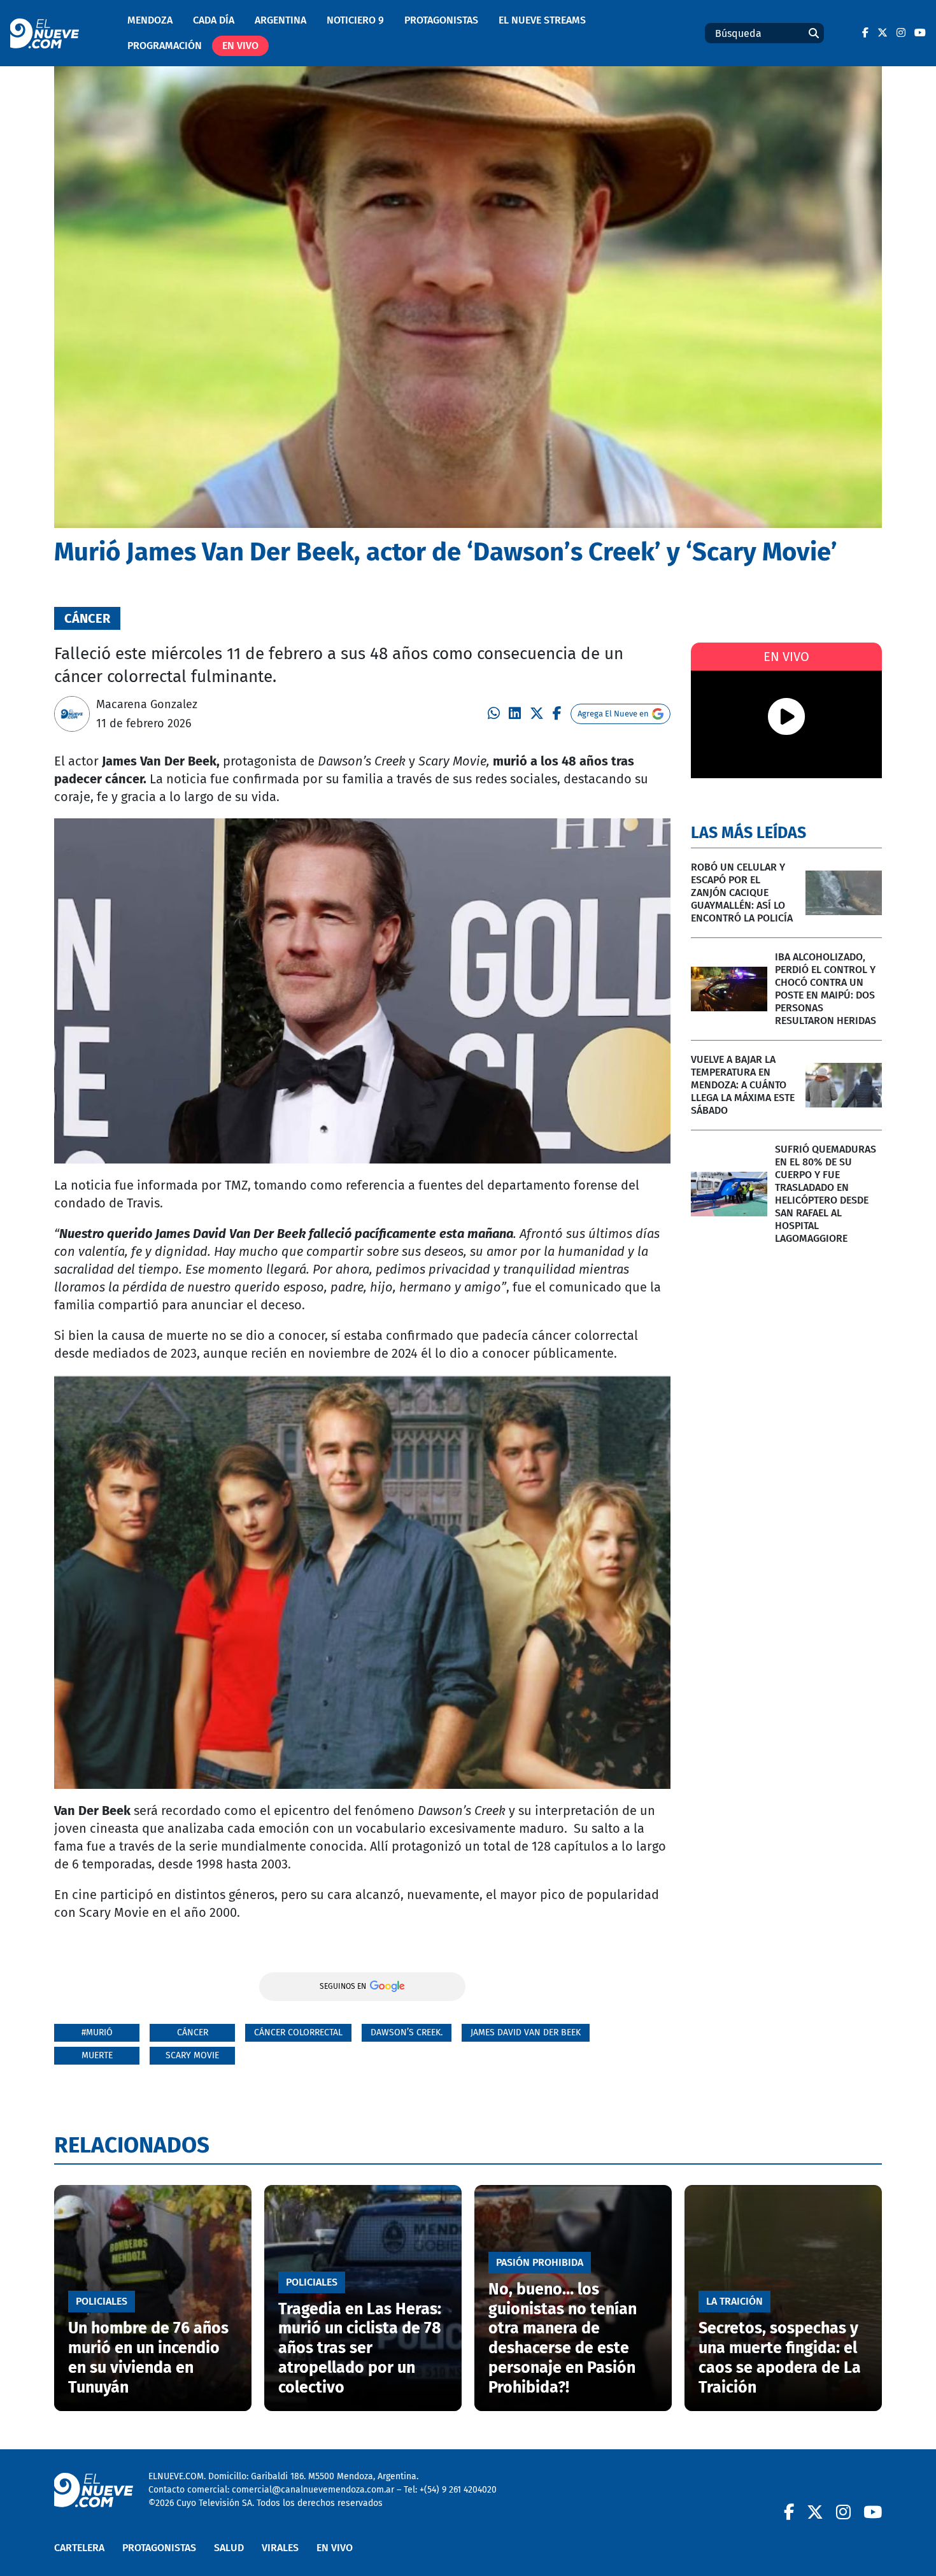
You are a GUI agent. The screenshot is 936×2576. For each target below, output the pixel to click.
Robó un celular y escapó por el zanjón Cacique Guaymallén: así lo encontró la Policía (742, 893)
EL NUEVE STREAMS (542, 20)
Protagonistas (441, 20)
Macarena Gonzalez (147, 704)
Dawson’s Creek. (407, 2032)
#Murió (97, 2032)
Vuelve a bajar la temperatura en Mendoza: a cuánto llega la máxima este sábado (743, 1085)
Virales (280, 2548)
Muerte (97, 2055)
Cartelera (79, 2548)
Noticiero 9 (355, 20)
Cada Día (214, 20)
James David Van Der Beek (526, 2032)
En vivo (240, 46)
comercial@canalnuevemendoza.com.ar (313, 2490)
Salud (229, 2548)
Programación (165, 46)
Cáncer (193, 2032)
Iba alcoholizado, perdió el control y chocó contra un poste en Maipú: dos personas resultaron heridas (826, 989)
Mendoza (150, 20)
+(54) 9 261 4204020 (458, 2490)
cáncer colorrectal (298, 2032)
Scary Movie (192, 2055)
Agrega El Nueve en (613, 714)
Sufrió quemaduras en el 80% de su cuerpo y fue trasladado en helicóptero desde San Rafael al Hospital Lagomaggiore (826, 1194)
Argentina (280, 20)
